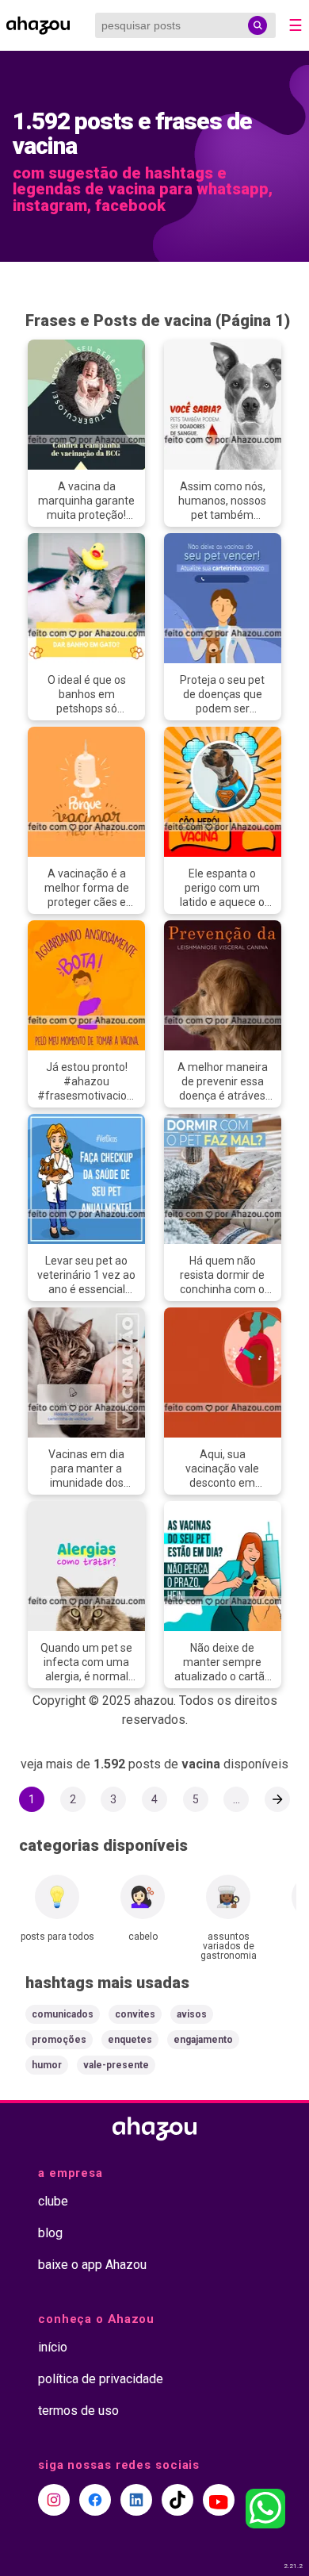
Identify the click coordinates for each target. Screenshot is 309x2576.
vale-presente (116, 2065)
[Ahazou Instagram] (54, 2500)
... (237, 1799)
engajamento (203, 2040)
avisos (192, 2014)
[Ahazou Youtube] (219, 2500)
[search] (257, 25)
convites (135, 2014)
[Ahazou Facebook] (95, 2500)
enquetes (130, 2040)
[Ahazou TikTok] (177, 2500)
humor (47, 2065)
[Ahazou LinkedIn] (136, 2500)
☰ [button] (296, 25)
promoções (59, 2040)
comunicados (63, 2014)
